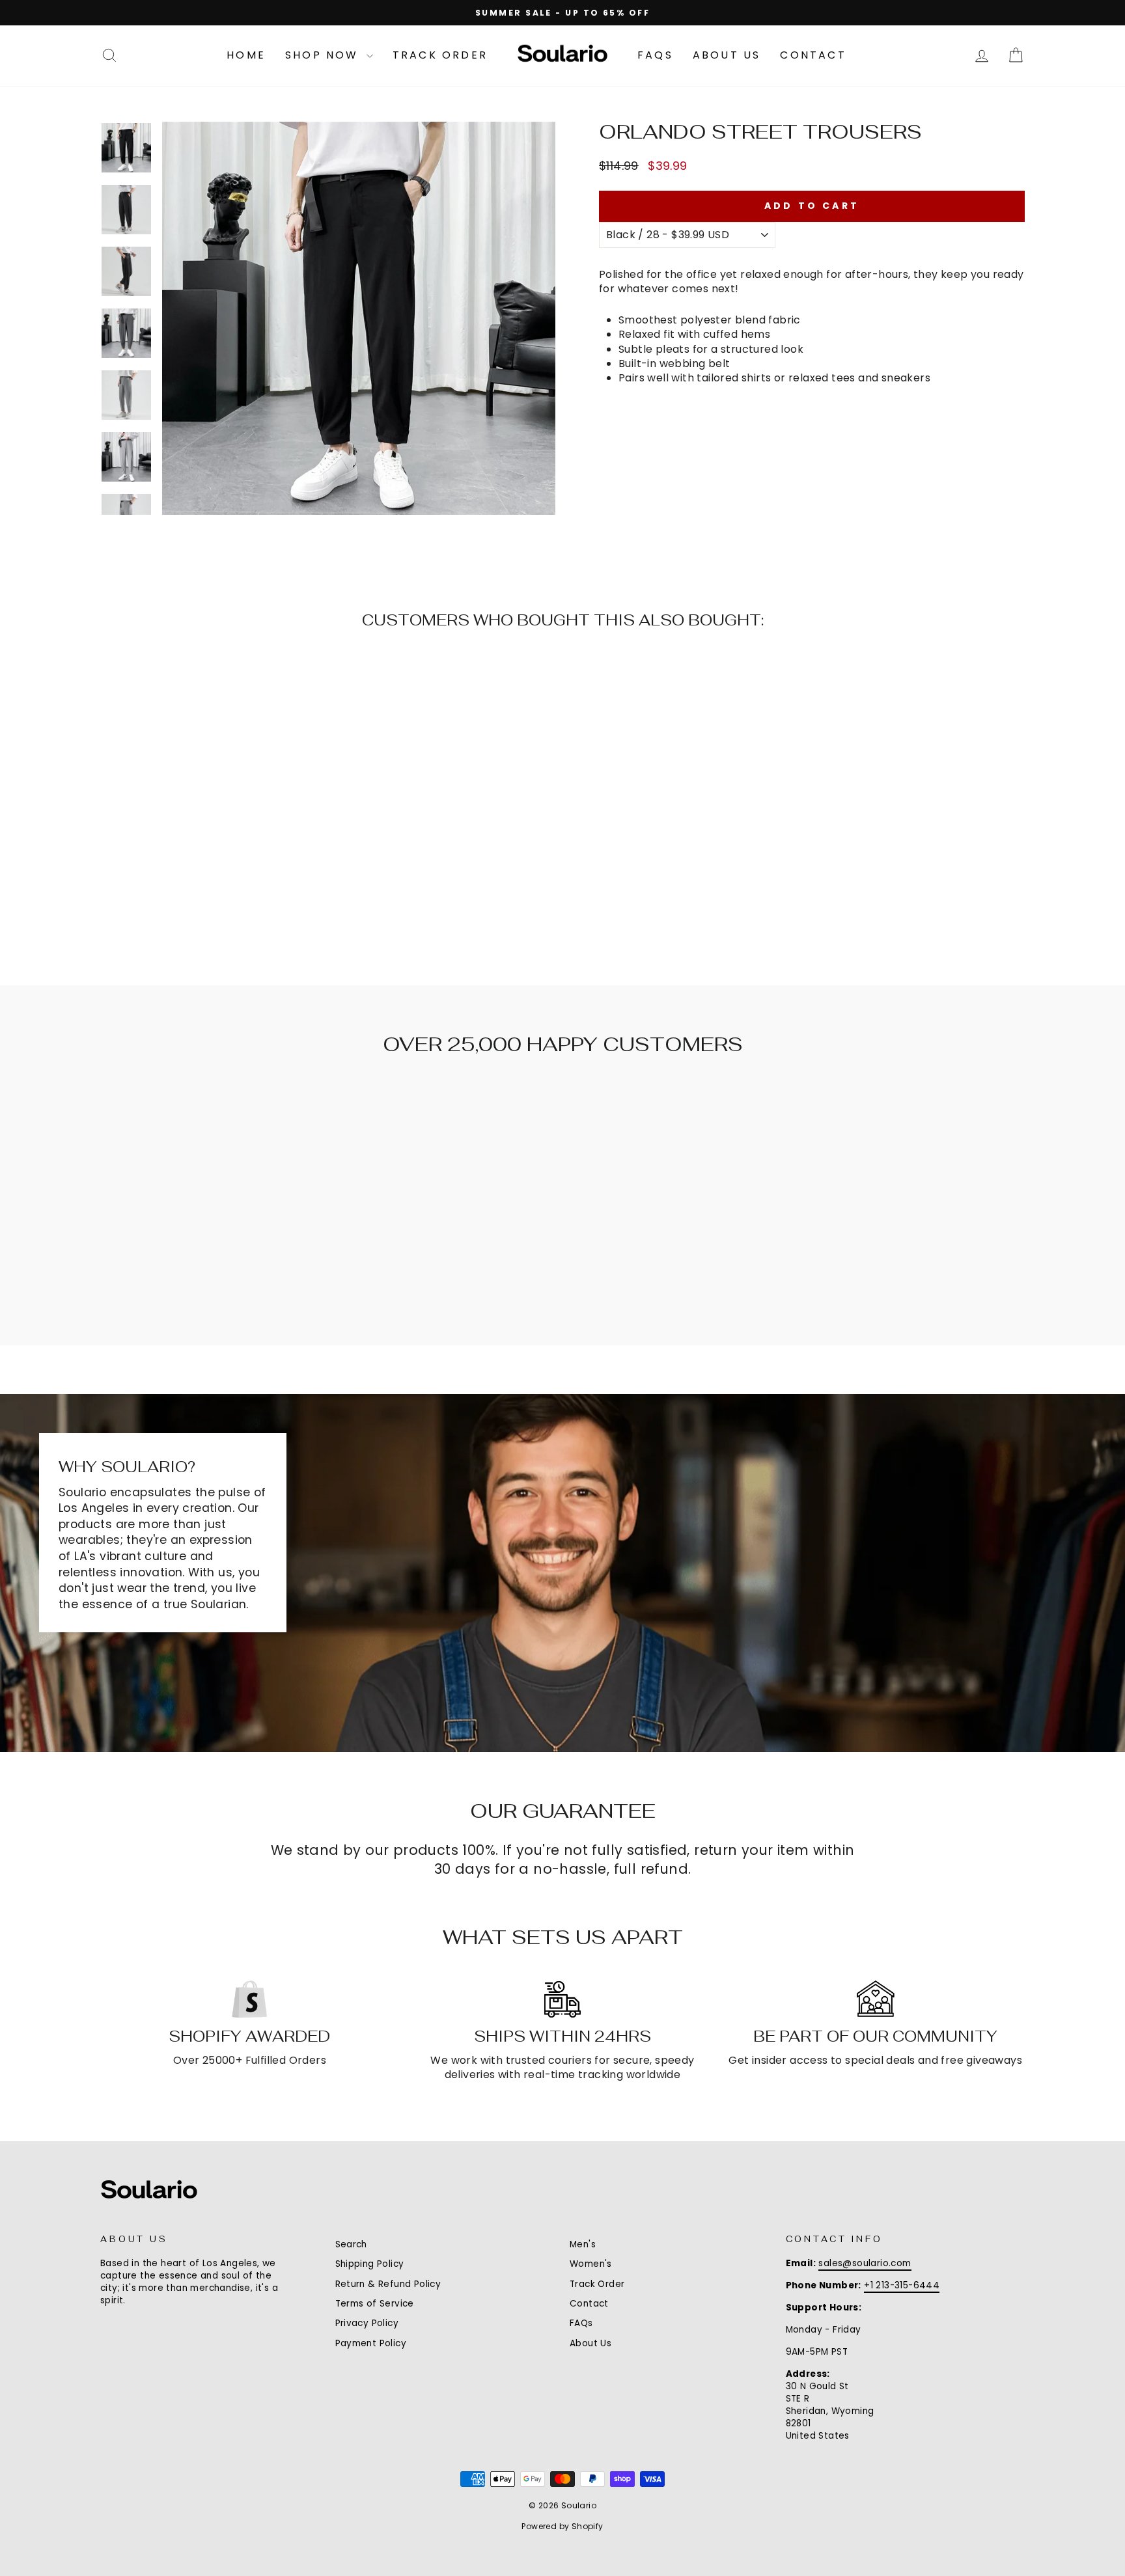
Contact (813, 55)
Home (246, 55)
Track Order (440, 55)
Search (351, 2244)
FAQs (655, 55)
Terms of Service (375, 2304)
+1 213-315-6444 (902, 2285)
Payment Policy (371, 2343)
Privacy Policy (367, 2323)
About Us (727, 55)
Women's (591, 2264)
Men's (583, 2244)
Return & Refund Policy (388, 2284)
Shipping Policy (370, 2264)
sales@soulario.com (865, 2263)
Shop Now (324, 55)
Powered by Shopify (562, 2526)
